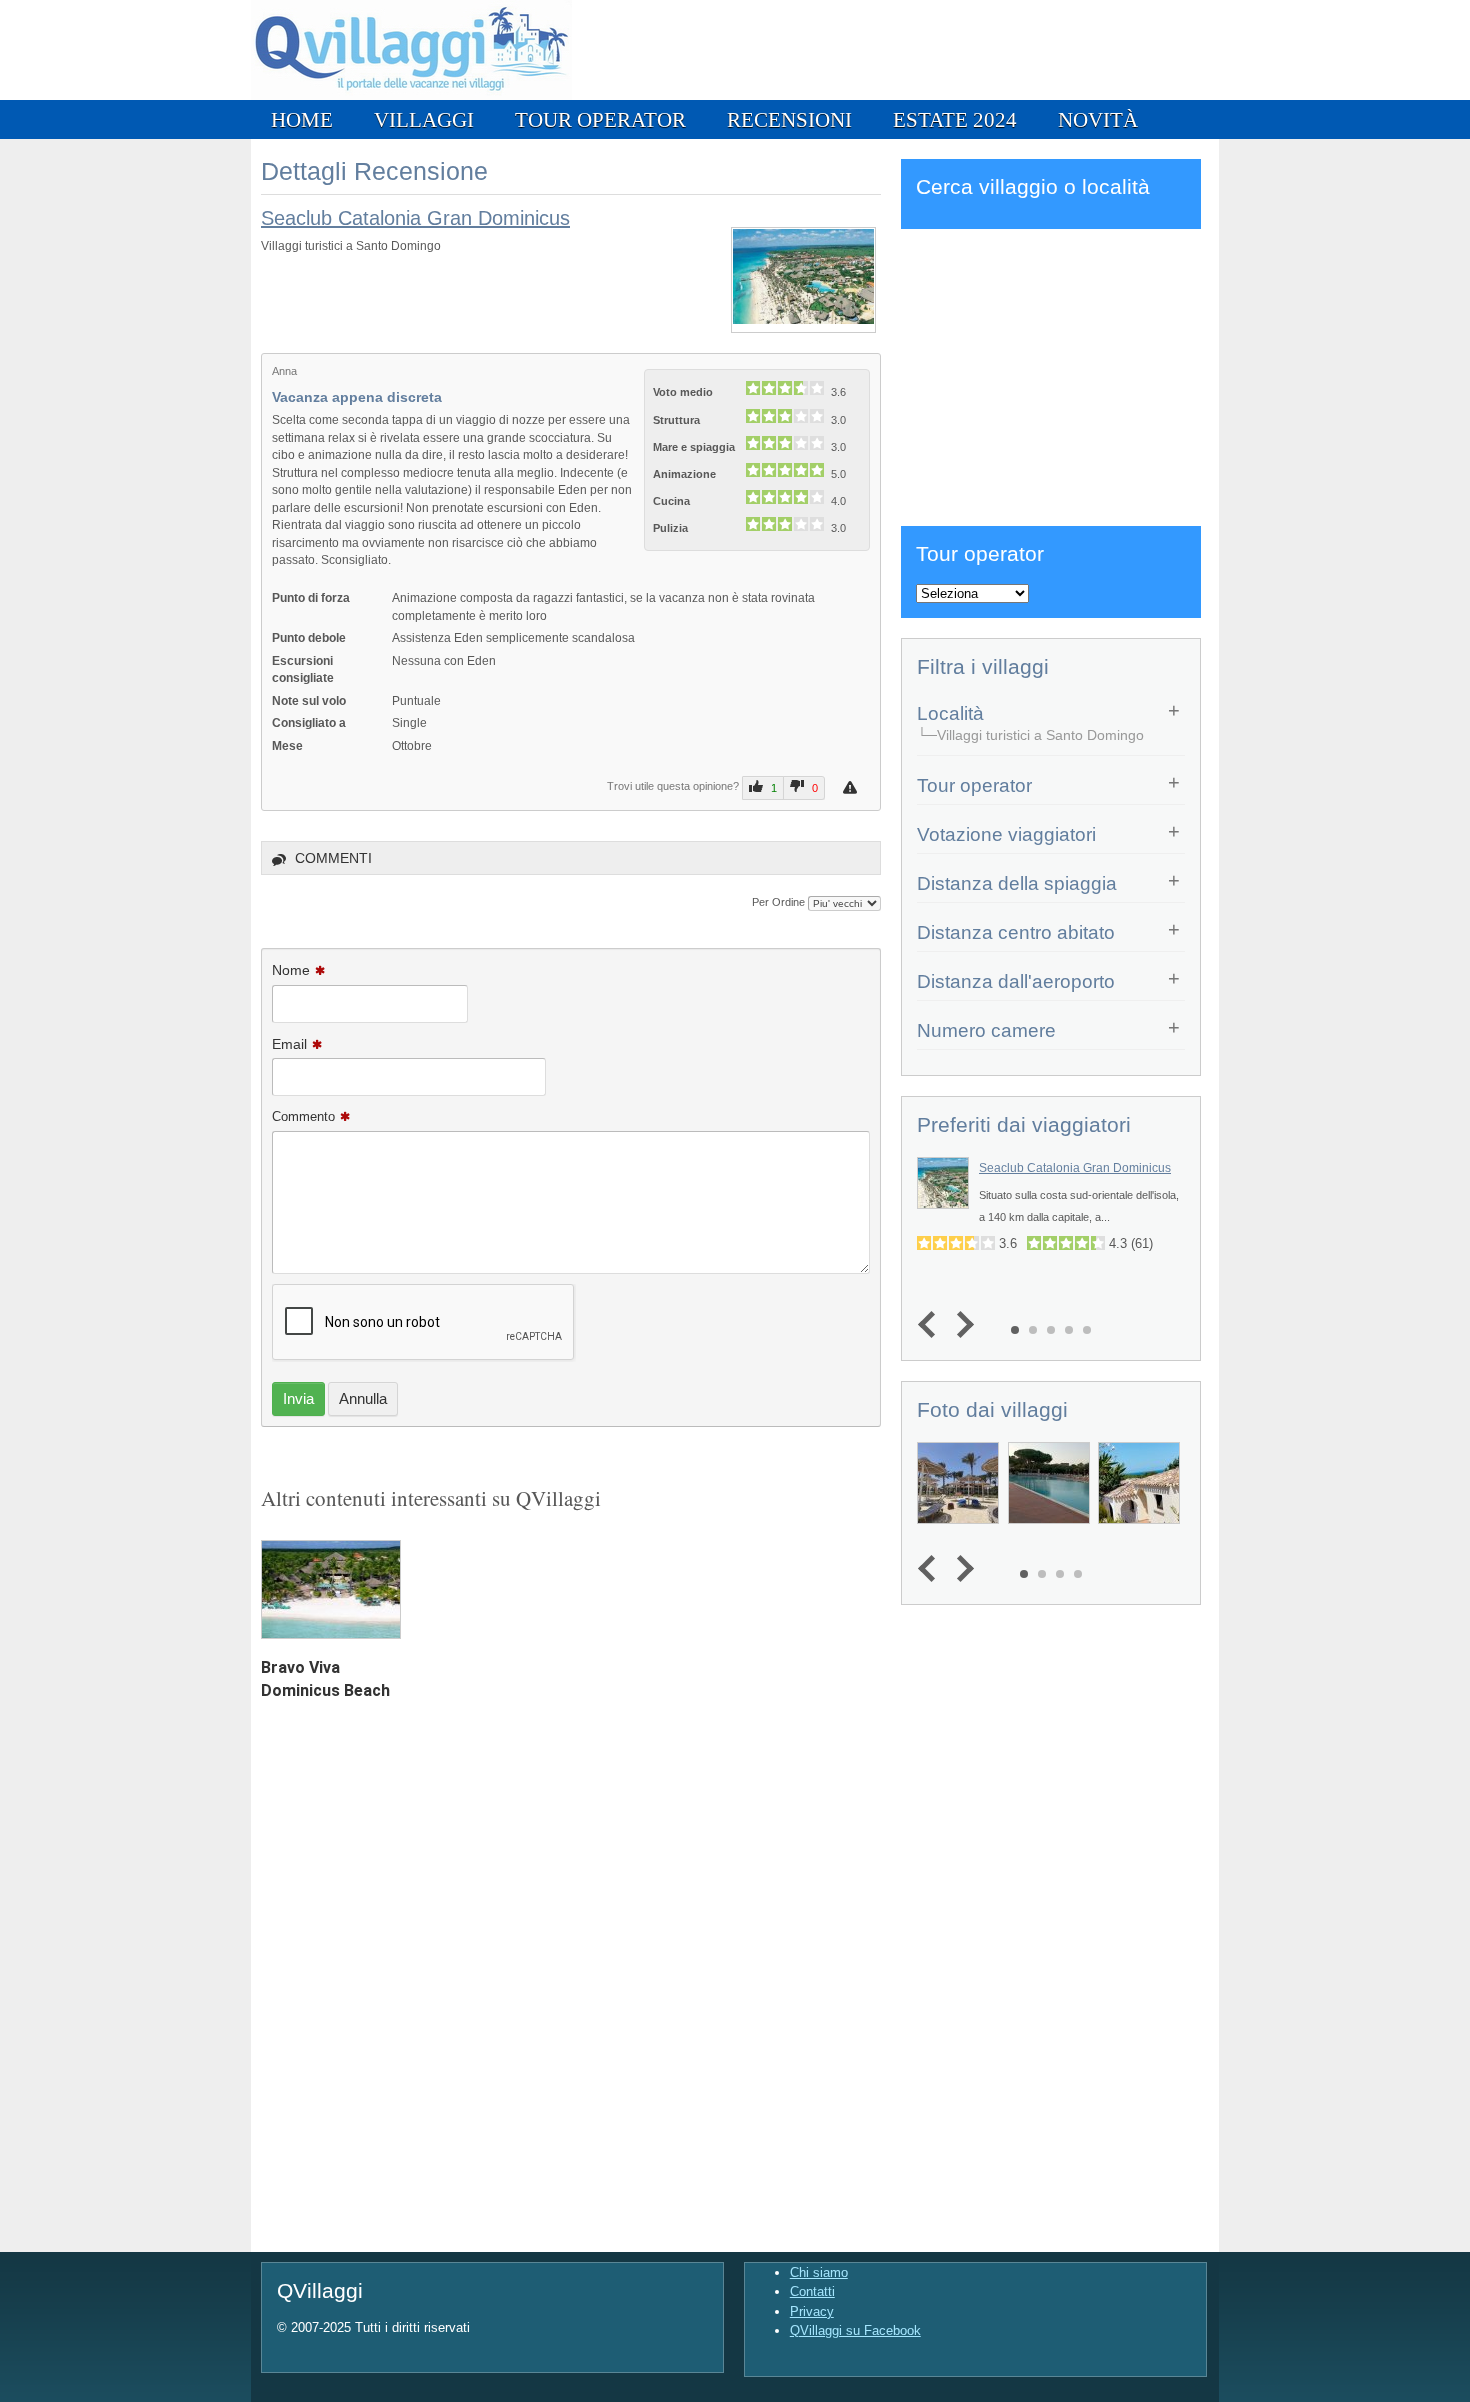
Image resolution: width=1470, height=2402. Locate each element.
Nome (291, 970)
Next (960, 1324)
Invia (298, 1398)
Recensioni (789, 119)
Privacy (812, 2311)
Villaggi (424, 119)
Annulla (363, 1398)
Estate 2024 (955, 119)
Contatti (812, 2291)
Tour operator (600, 119)
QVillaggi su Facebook (855, 2330)
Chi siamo (819, 2272)
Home (302, 119)
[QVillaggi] (411, 95)
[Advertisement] (1051, 374)
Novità (1098, 119)
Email (289, 1044)
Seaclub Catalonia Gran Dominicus (415, 218)
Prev (931, 1324)
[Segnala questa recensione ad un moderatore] (852, 787)
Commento (303, 1116)
